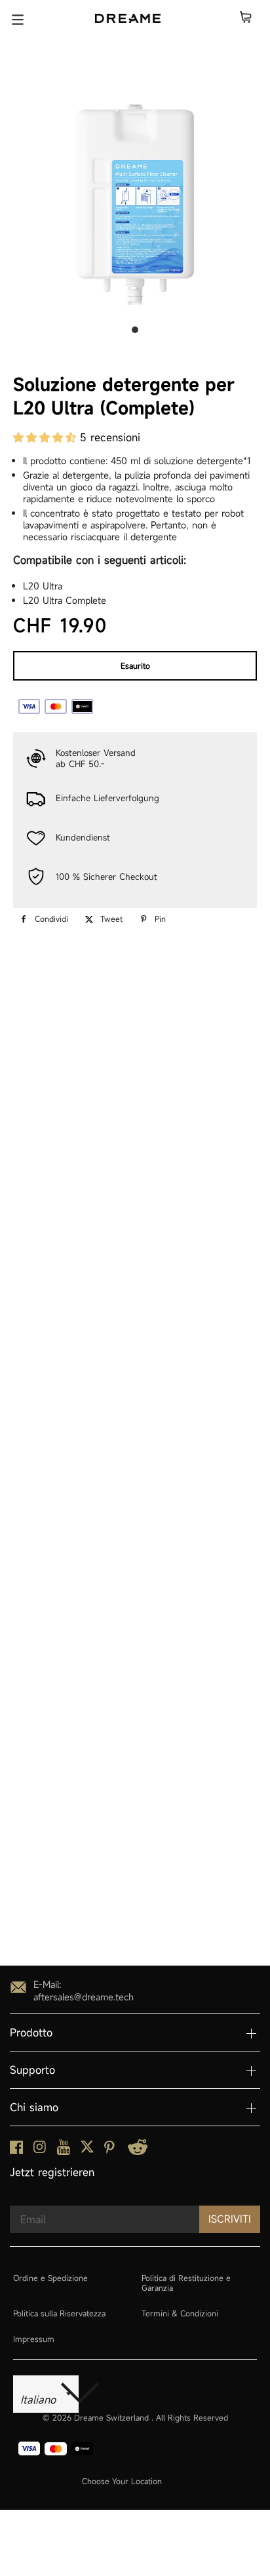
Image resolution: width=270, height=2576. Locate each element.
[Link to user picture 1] (45, 1936)
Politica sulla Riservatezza (59, 2313)
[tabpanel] (135, 205)
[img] (45, 1239)
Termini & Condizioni (180, 2313)
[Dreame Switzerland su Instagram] (40, 2150)
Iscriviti (230, 2219)
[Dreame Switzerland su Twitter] (87, 2150)
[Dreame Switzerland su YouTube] (64, 2151)
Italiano (40, 2400)
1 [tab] (135, 330)
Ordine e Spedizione (50, 2278)
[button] (47, 437)
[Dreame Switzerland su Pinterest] (109, 2150)
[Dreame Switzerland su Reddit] (138, 2151)
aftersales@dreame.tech (84, 1997)
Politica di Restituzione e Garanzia (186, 2283)
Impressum (34, 2339)
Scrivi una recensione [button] (135, 1155)
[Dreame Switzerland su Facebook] (16, 2150)
